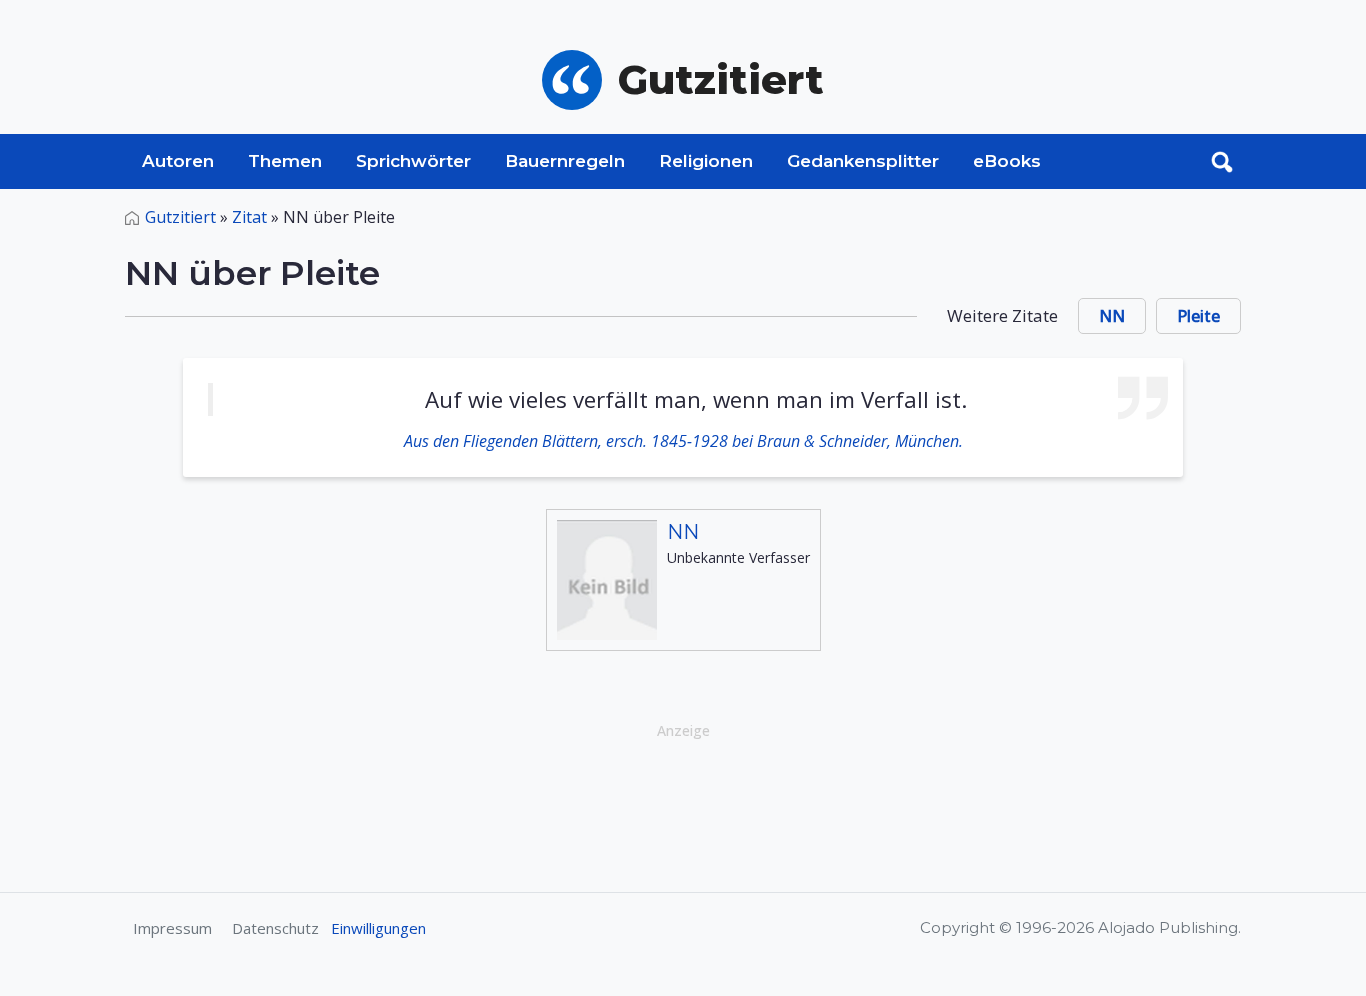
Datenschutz (275, 928)
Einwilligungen (378, 928)
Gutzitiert (180, 217)
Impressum (172, 928)
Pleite (1198, 316)
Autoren (178, 161)
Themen (285, 161)
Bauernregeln (565, 161)
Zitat (249, 217)
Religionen (706, 161)
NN (1112, 316)
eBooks (1007, 161)
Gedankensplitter (863, 161)
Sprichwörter (413, 161)
